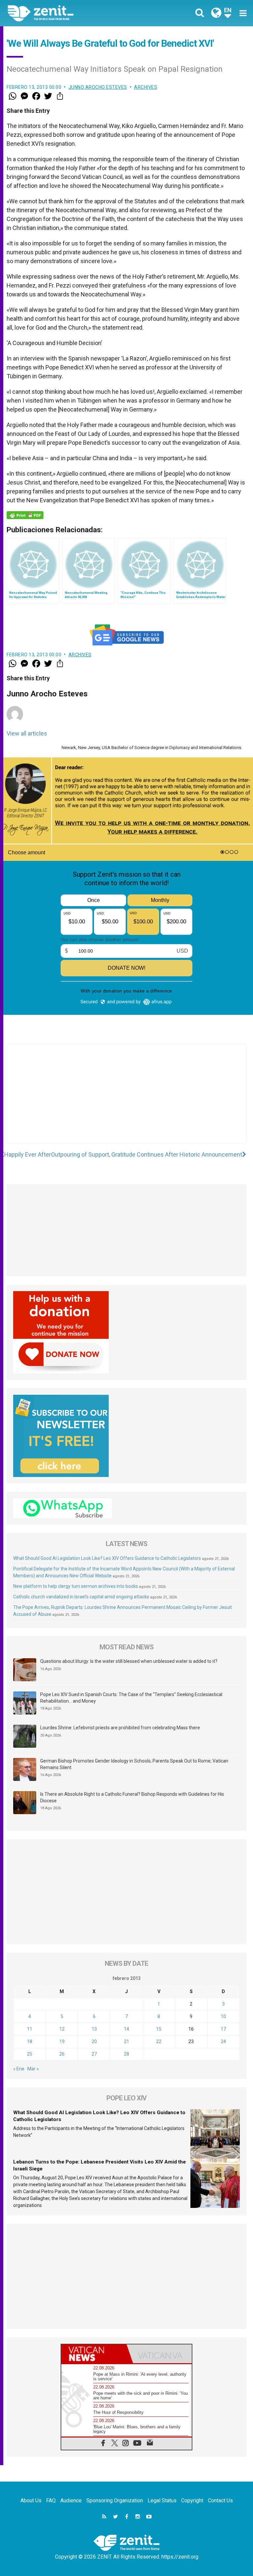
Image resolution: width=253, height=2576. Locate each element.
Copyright (192, 2501)
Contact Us (220, 2501)
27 (94, 2054)
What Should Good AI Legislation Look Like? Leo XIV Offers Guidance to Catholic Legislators (107, 1558)
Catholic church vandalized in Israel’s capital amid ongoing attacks (81, 1597)
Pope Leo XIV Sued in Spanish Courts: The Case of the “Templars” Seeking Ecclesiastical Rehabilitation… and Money (131, 1698)
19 (62, 2041)
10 (223, 2016)
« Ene (19, 2069)
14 (126, 2029)
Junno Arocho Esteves (98, 87)
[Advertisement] (126, 1100)
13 (94, 2029)
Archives (146, 87)
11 (30, 2029)
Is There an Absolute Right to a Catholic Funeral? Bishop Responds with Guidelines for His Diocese (132, 1797)
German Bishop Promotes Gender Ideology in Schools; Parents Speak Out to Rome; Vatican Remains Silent (134, 1764)
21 (126, 2041)
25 (30, 2054)
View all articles (27, 733)
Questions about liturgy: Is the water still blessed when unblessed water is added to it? (129, 1661)
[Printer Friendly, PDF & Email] (25, 515)
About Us (31, 2501)
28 (126, 2054)
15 (159, 2029)
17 (223, 2029)
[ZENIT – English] (71, 13)
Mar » (33, 2069)
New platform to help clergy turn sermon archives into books (76, 1586)
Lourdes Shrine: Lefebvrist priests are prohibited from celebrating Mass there (120, 1728)
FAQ (51, 2501)
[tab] (94, 2354)
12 (62, 2029)
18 (30, 2041)
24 (223, 2041)
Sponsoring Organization (115, 2501)
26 (62, 2054)
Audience (71, 2501)
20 (94, 2041)
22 (159, 2041)
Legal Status (162, 2501)
